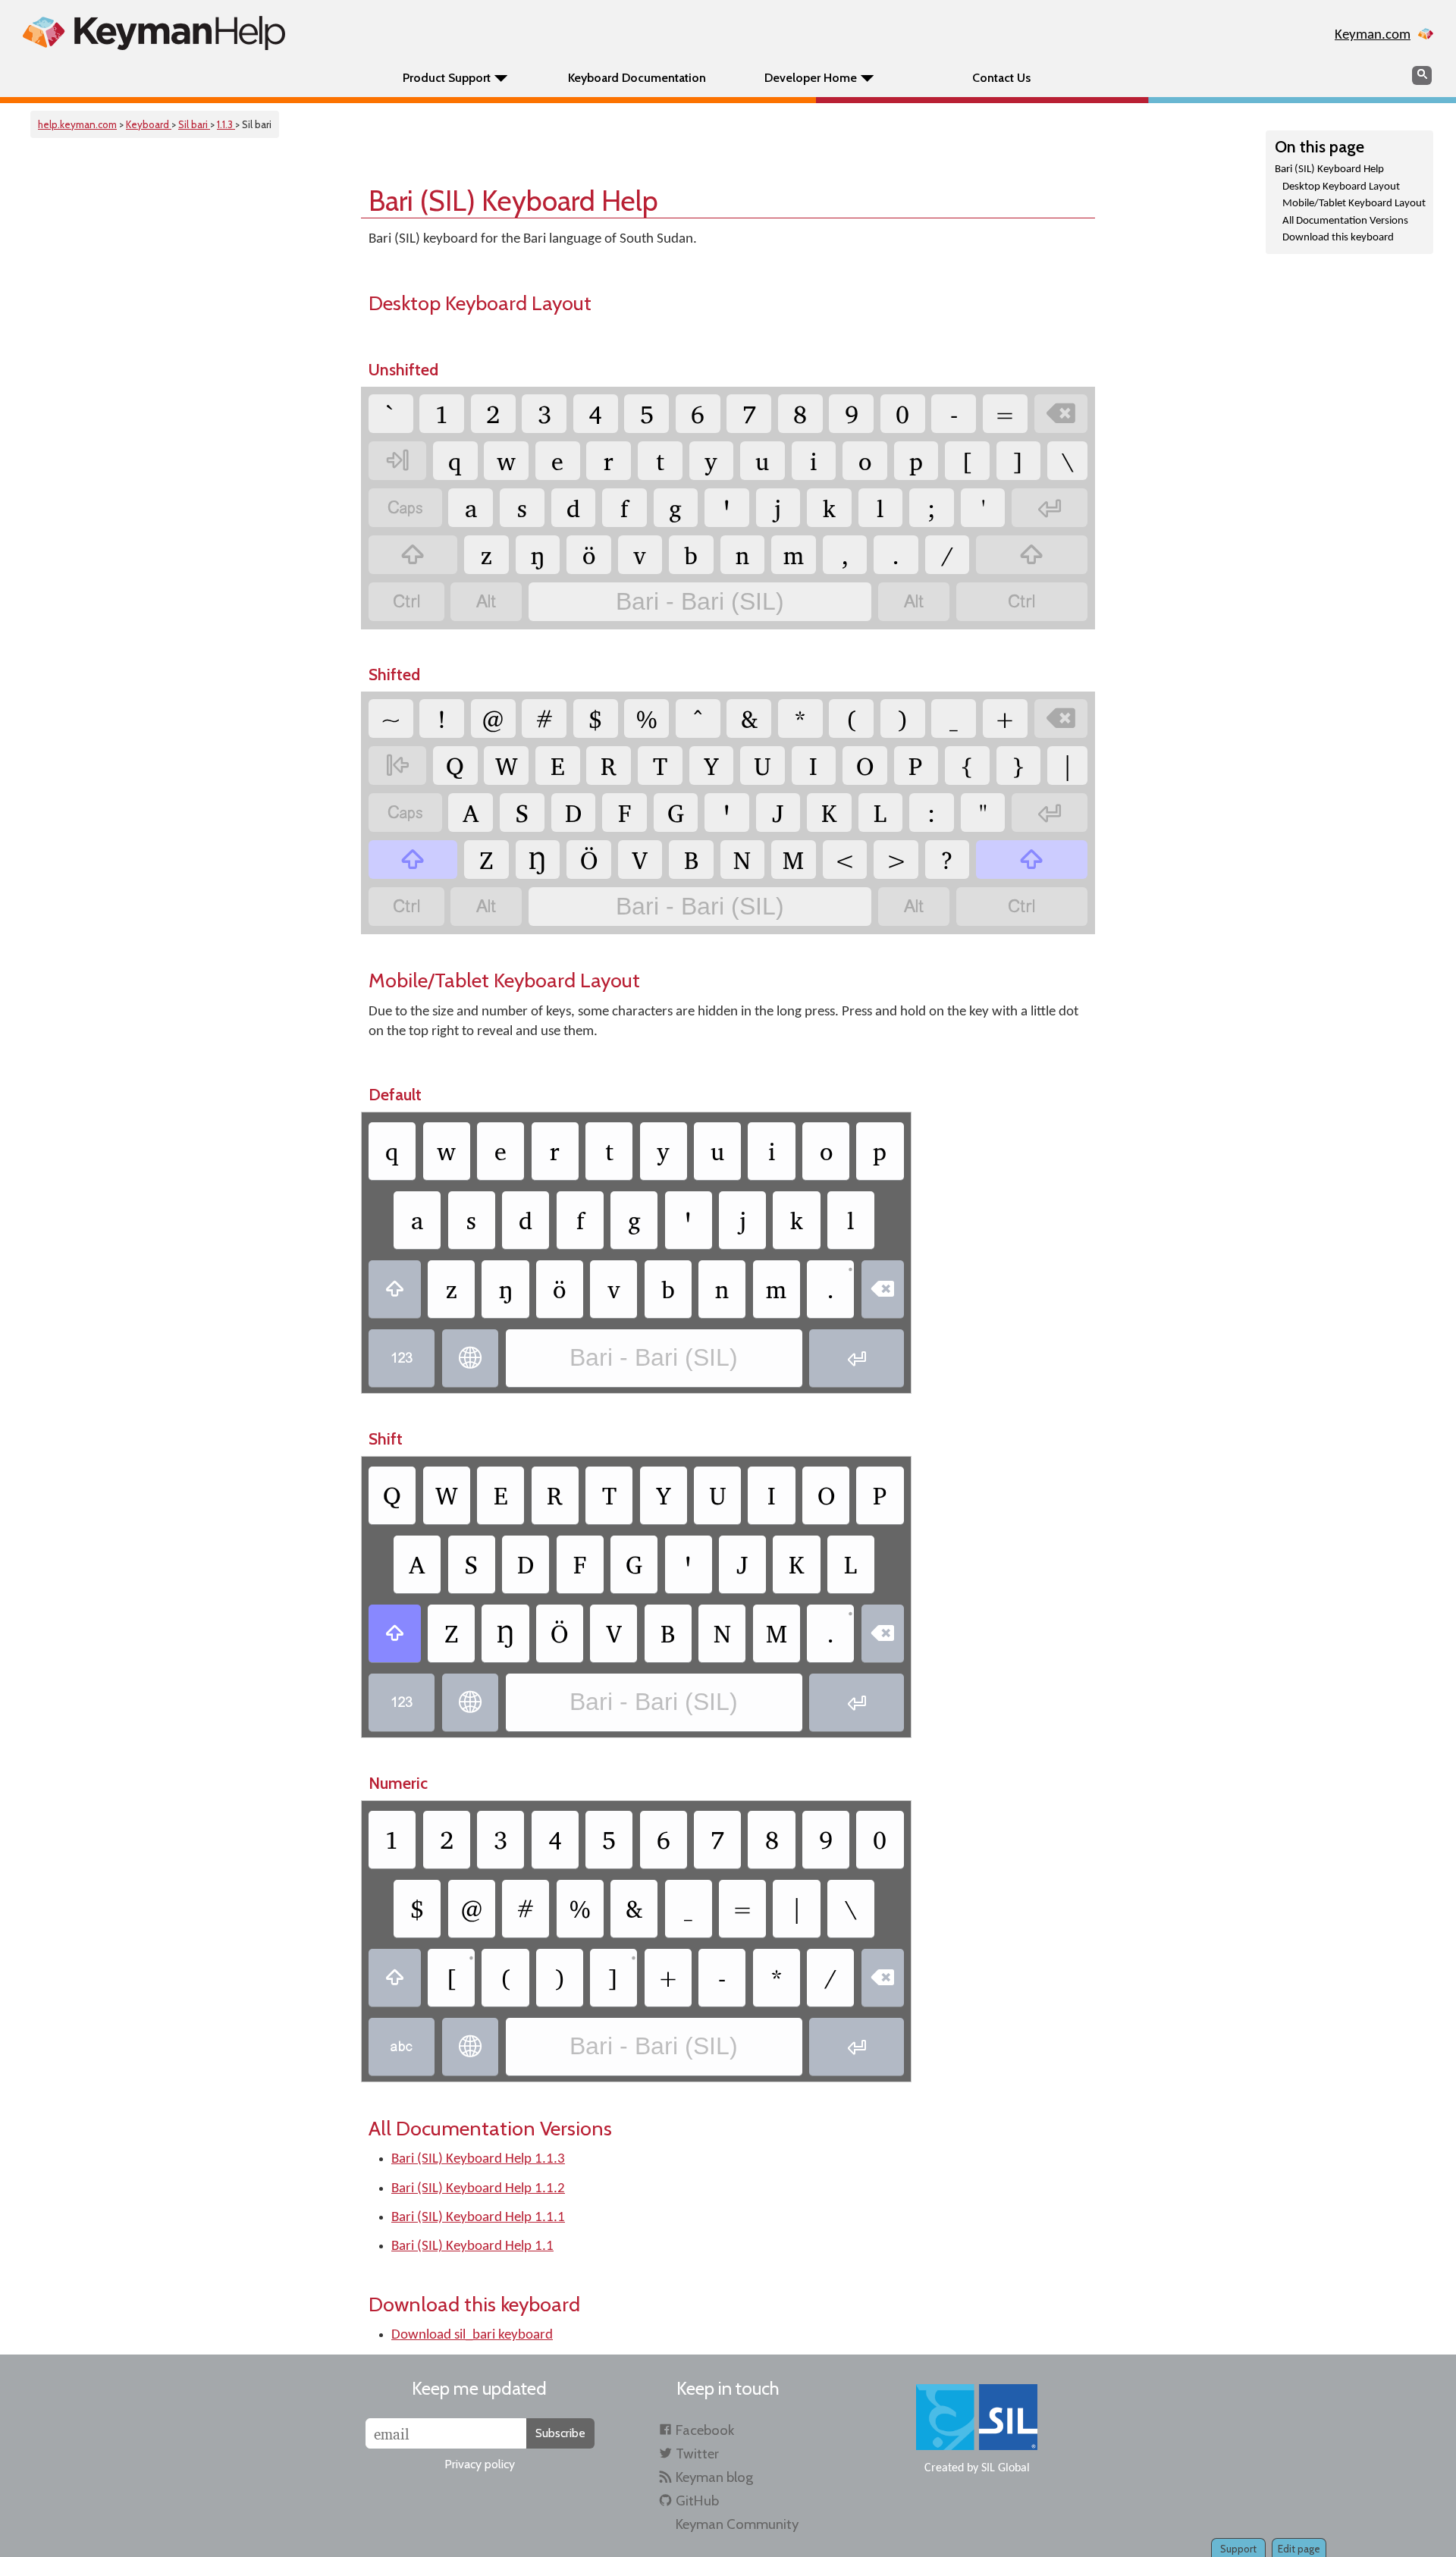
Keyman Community (737, 2524)
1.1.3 (226, 124)
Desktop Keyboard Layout (1341, 187)
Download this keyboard (1338, 238)
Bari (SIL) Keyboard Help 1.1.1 (478, 2218)
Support (1238, 2549)
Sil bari (194, 124)
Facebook (705, 2430)
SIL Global (1006, 2468)
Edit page (1299, 2549)
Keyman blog (714, 2477)
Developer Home (811, 78)
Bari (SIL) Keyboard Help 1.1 (472, 2246)
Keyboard (149, 124)
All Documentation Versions (1345, 221)
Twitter (697, 2453)
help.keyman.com (77, 124)
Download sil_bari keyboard (472, 2335)
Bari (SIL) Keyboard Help (1329, 169)
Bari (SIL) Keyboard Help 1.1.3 (478, 2159)
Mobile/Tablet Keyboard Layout (1354, 204)
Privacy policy (480, 2464)
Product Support (447, 78)
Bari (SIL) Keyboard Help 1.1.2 (478, 2189)
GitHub (697, 2501)
